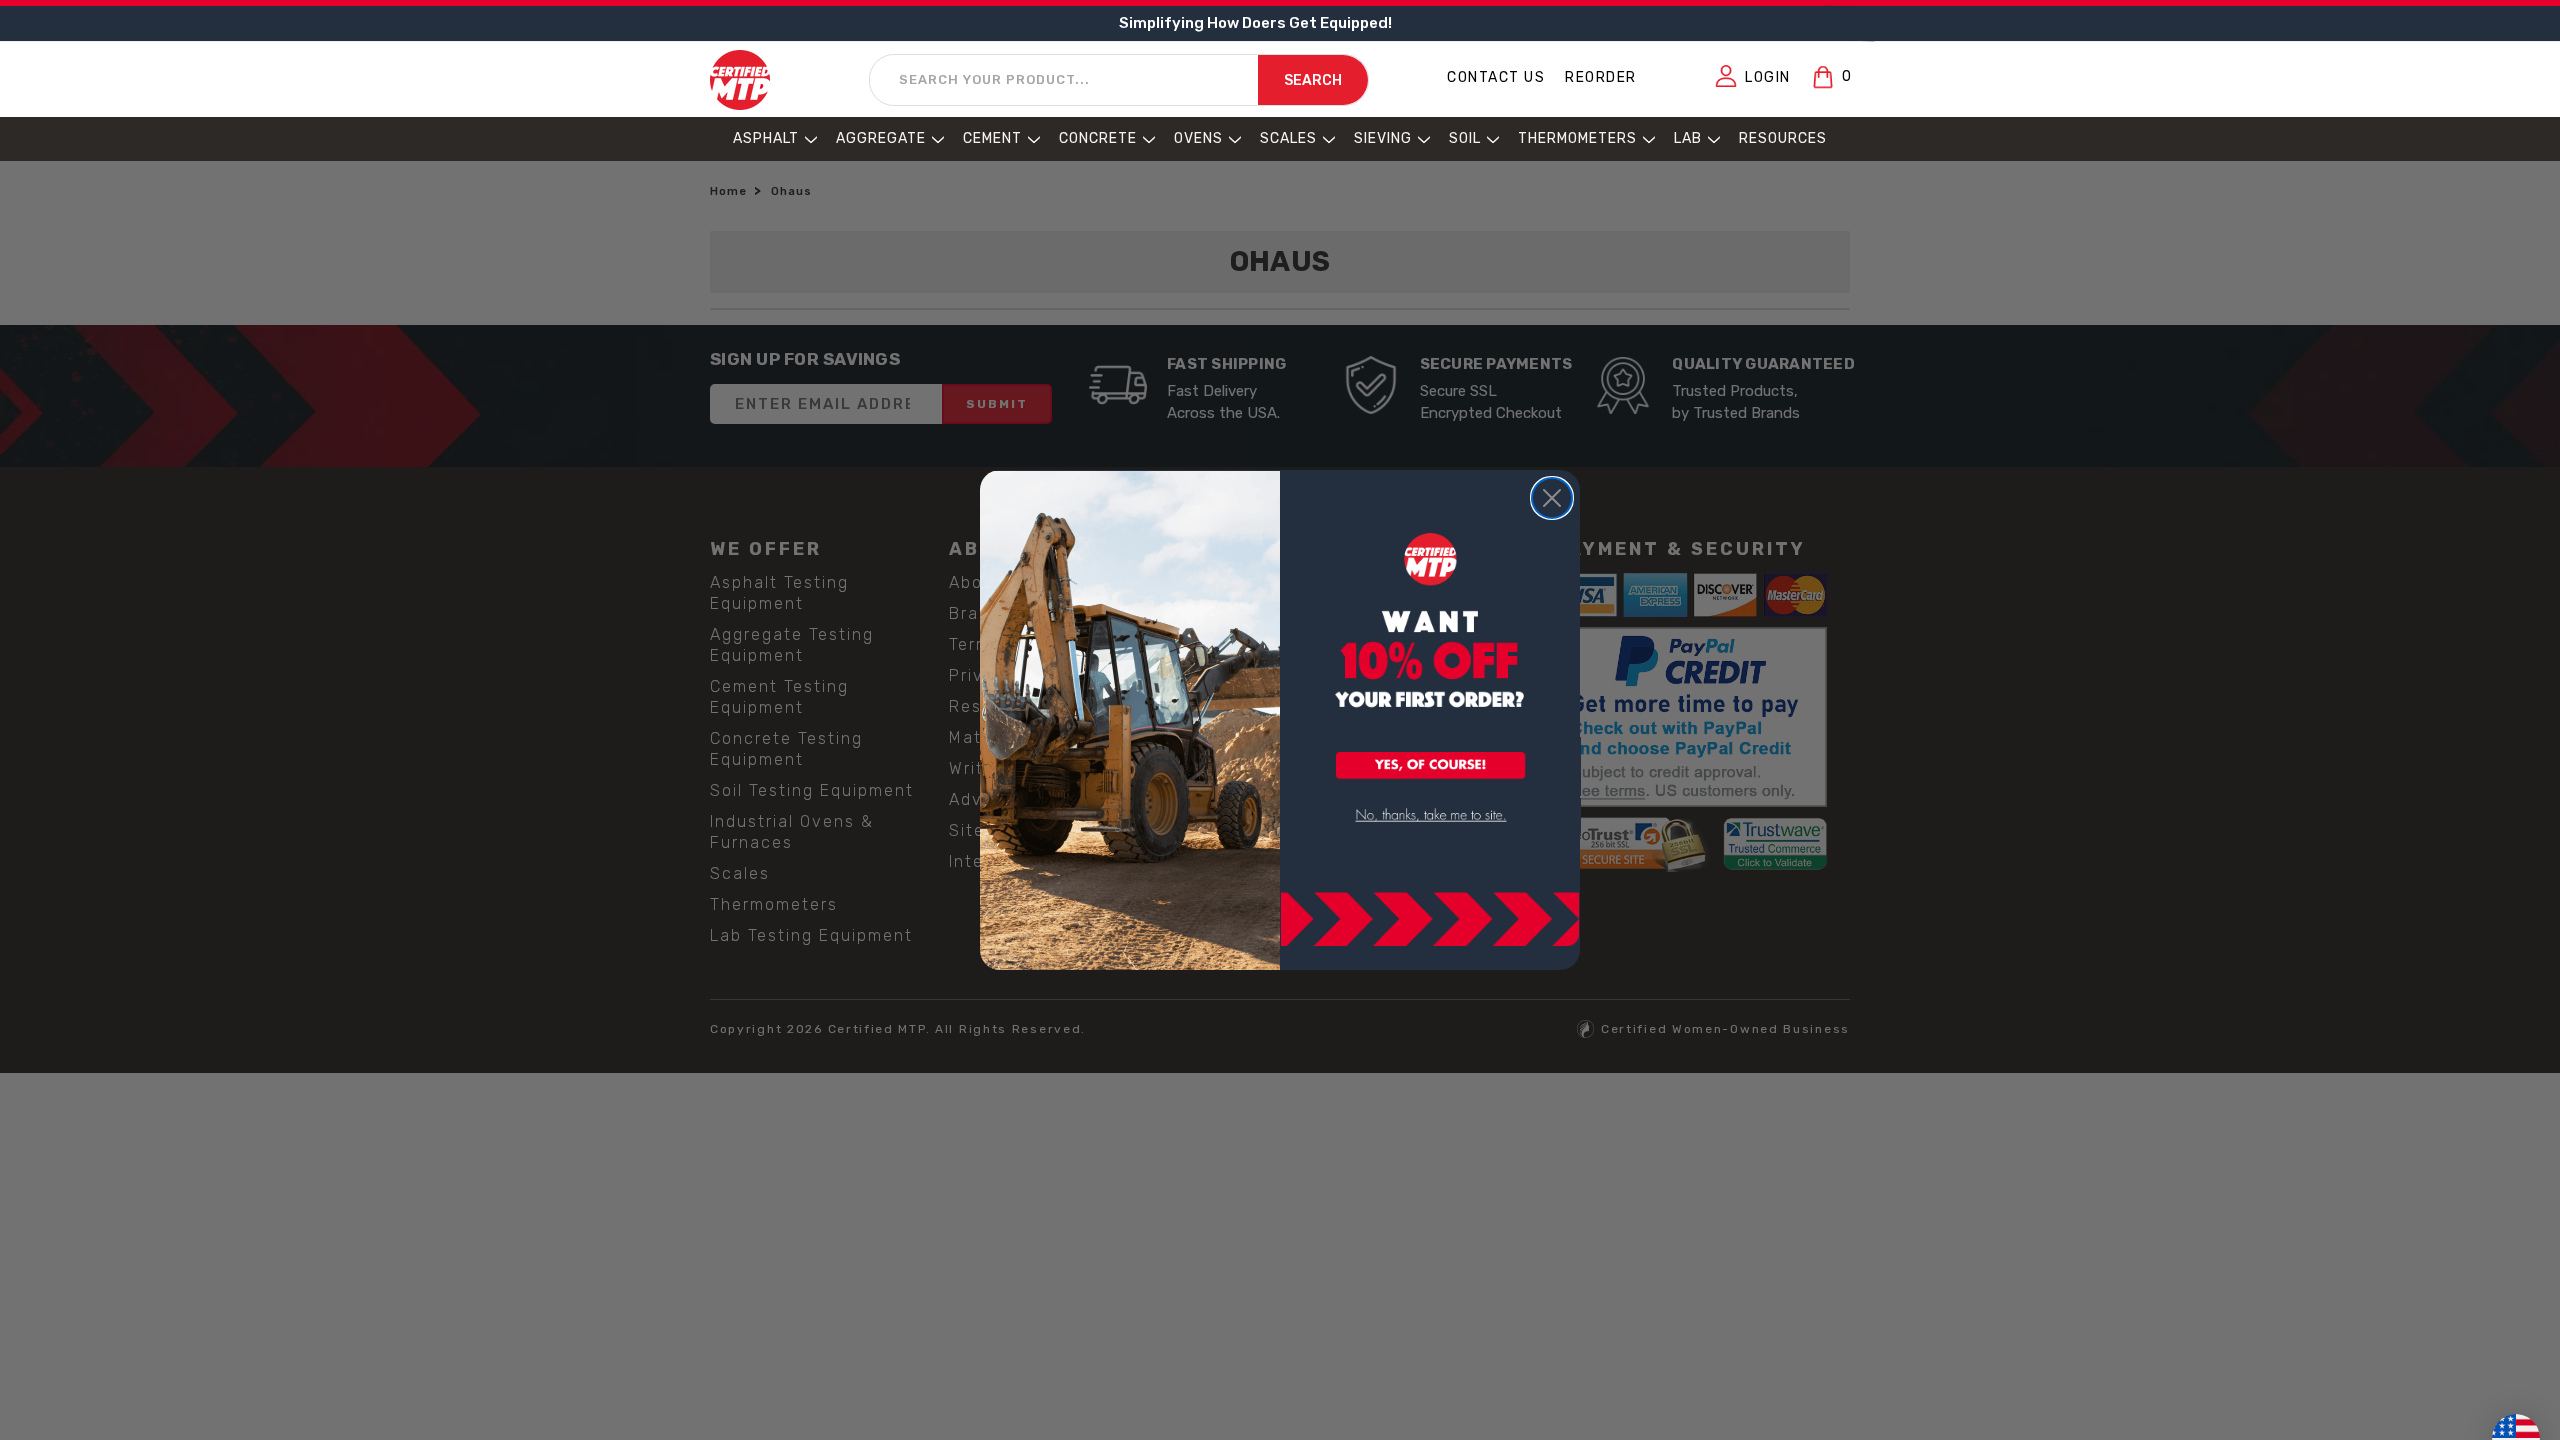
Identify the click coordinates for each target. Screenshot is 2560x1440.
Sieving (1383, 138)
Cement (992, 138)
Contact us (1496, 77)
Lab (1688, 138)
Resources (1783, 138)
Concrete (1098, 138)
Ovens (1198, 138)
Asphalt (766, 138)
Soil (1465, 138)
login (1768, 77)
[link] (1431, 815)
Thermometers (1577, 138)
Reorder (1601, 77)
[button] (1431, 767)
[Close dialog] (1552, 498)
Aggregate (881, 138)
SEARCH (1313, 80)
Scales (1288, 138)
